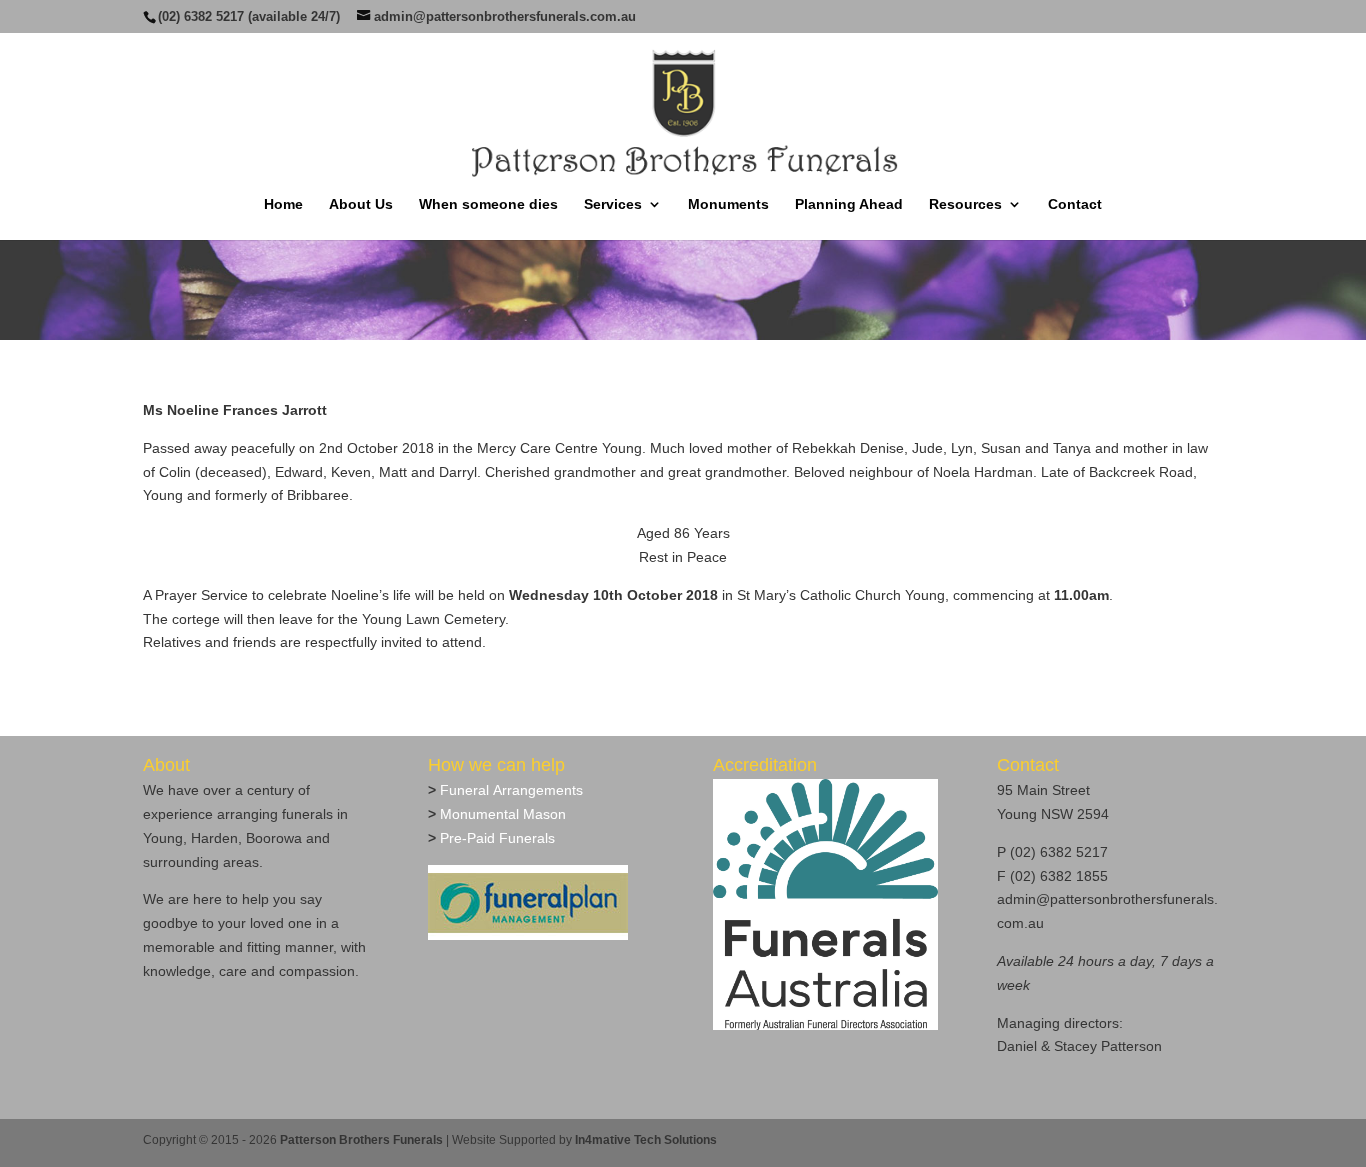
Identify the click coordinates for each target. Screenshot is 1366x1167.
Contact (1075, 204)
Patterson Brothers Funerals (361, 1140)
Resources (965, 204)
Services (613, 204)
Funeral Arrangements (509, 790)
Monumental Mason (501, 814)
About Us (361, 204)
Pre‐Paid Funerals (495, 838)
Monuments (728, 204)
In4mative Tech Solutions (646, 1140)
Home (283, 204)
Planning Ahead (849, 204)
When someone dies (488, 204)
